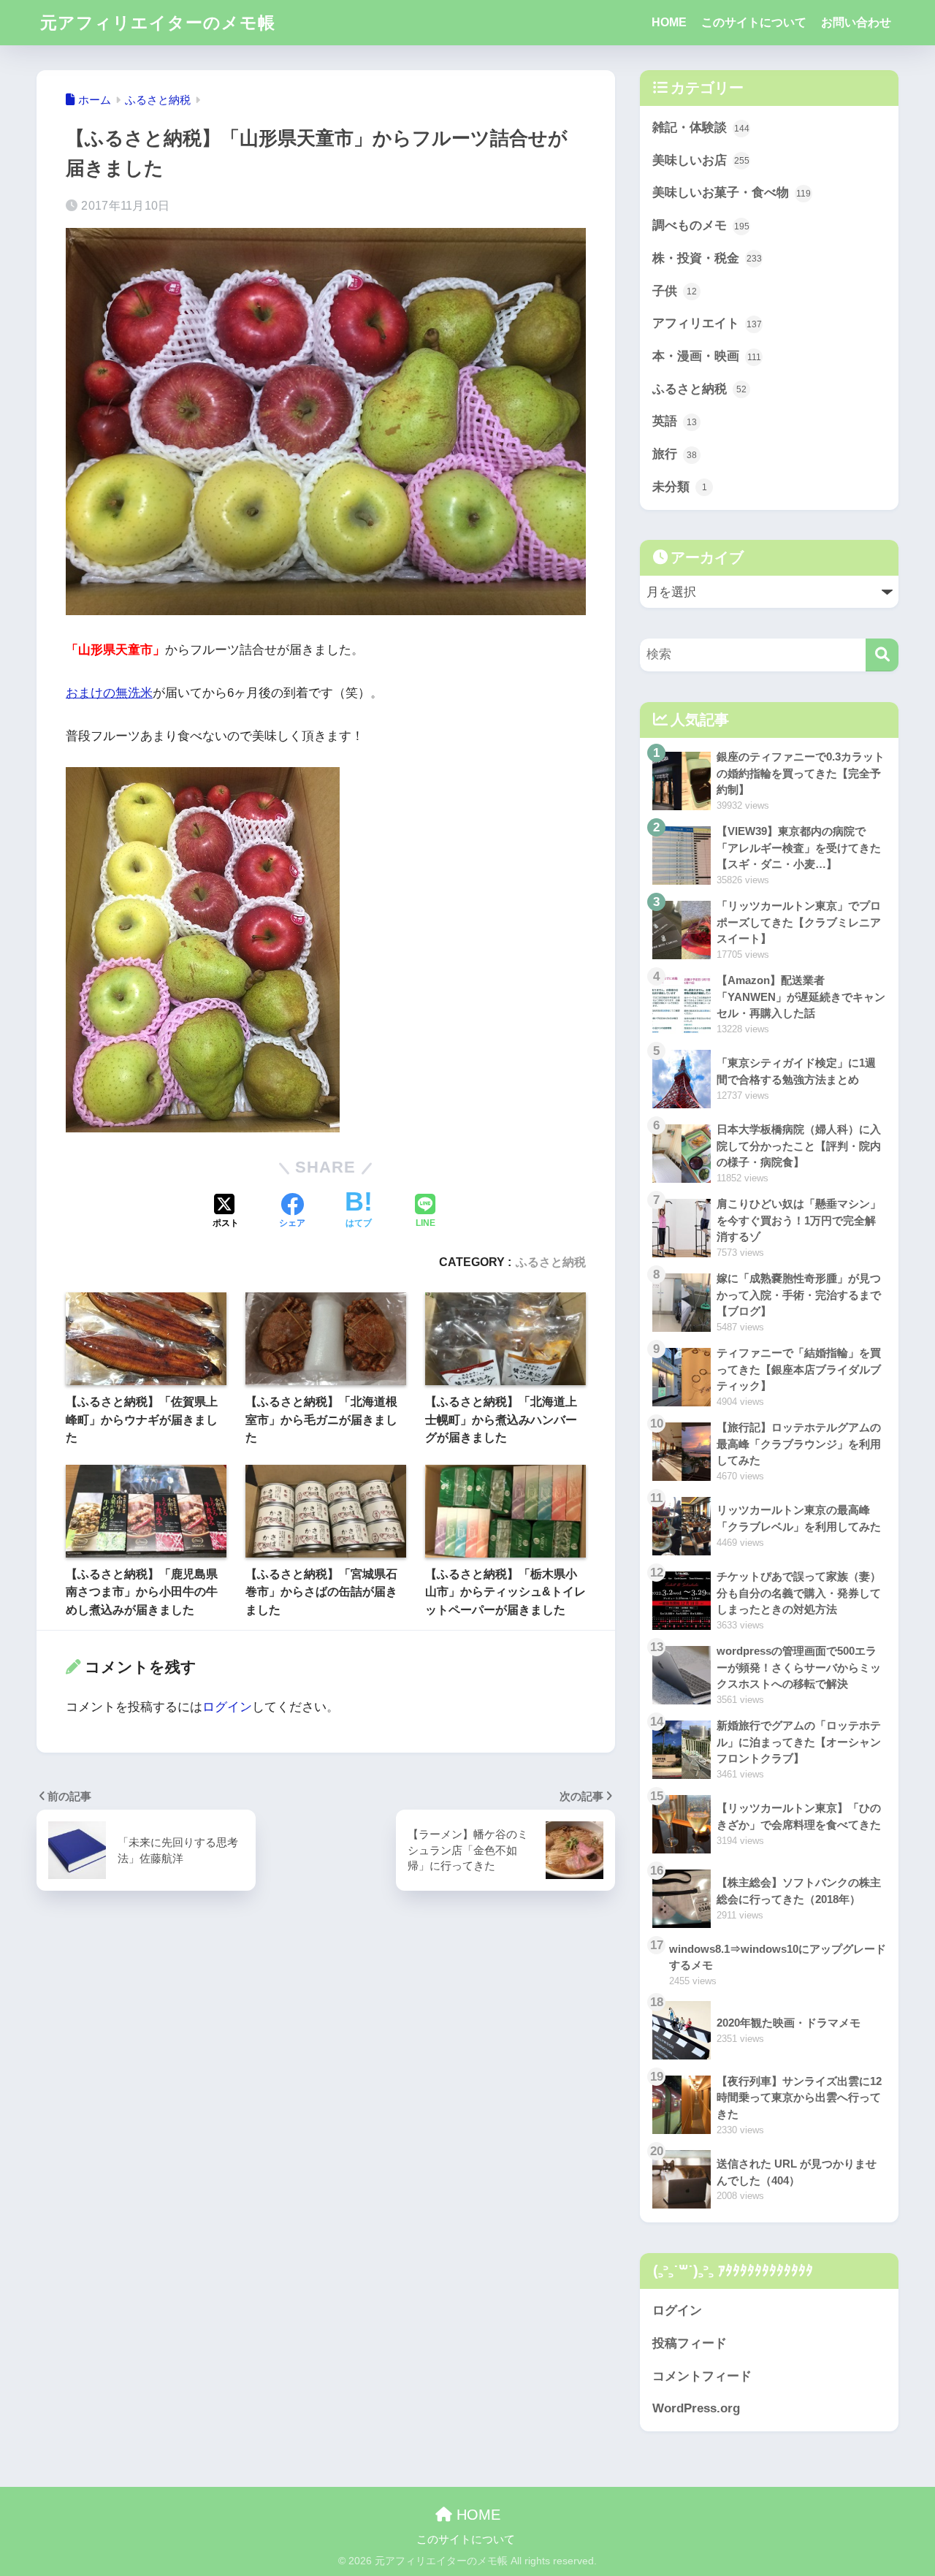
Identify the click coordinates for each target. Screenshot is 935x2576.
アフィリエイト (707, 323)
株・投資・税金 (707, 258)
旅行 (675, 454)
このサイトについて (754, 22)
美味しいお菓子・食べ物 (732, 193)
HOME (669, 22)
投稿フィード (690, 2343)
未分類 (680, 487)
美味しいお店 (701, 160)
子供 (675, 291)
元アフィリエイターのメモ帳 (158, 23)
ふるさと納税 (551, 1262)
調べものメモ (701, 225)
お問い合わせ (856, 22)
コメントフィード (702, 2376)
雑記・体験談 (701, 127)
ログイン (227, 1707)
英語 (675, 421)
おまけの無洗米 (109, 693)
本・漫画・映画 (707, 356)
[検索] (882, 655)
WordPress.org (696, 2408)
